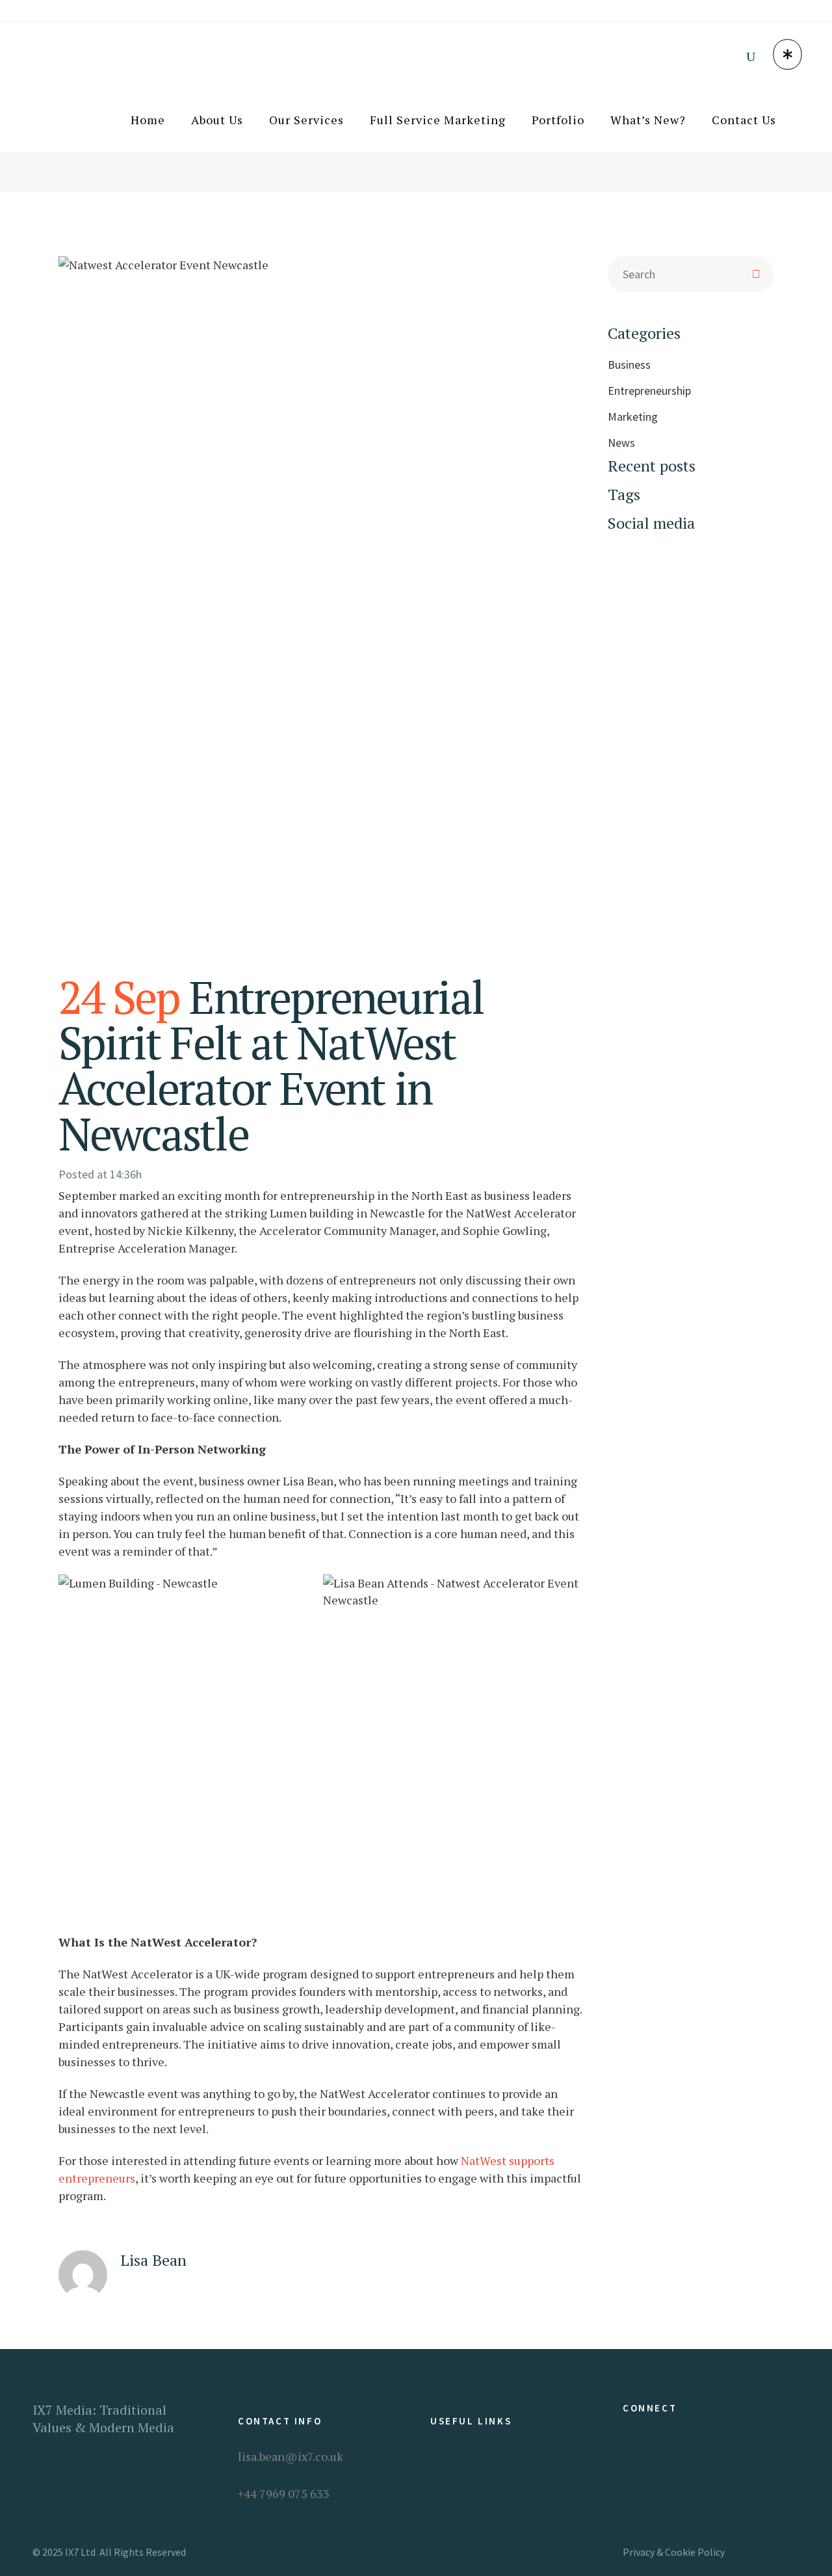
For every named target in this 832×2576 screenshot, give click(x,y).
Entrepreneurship (649, 391)
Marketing (633, 417)
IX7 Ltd (80, 2552)
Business (629, 365)
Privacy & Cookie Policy (674, 2552)
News (621, 443)
